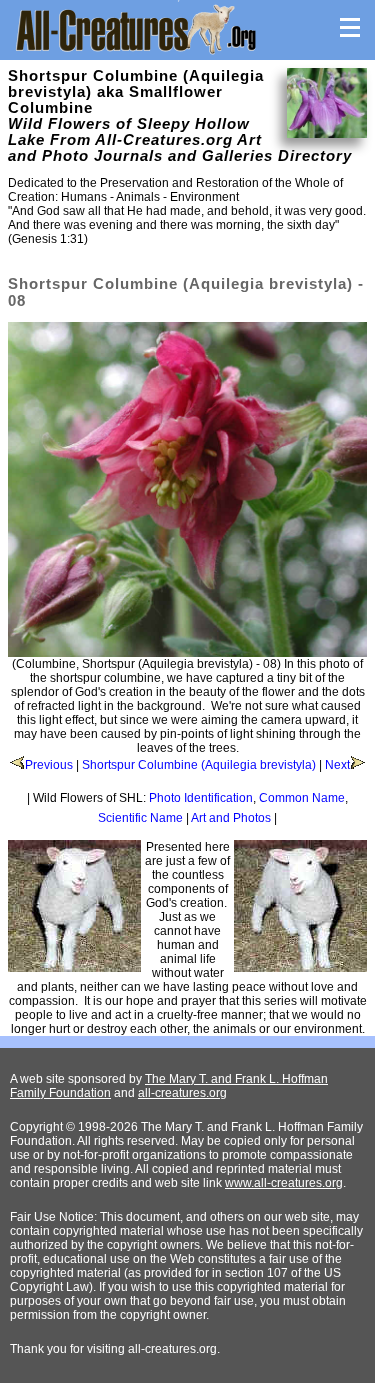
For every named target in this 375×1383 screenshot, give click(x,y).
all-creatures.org (182, 1093)
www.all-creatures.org (284, 1183)
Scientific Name (140, 818)
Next (337, 765)
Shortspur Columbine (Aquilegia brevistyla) (199, 765)
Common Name (302, 798)
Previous (49, 765)
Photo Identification (201, 798)
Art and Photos (231, 818)
